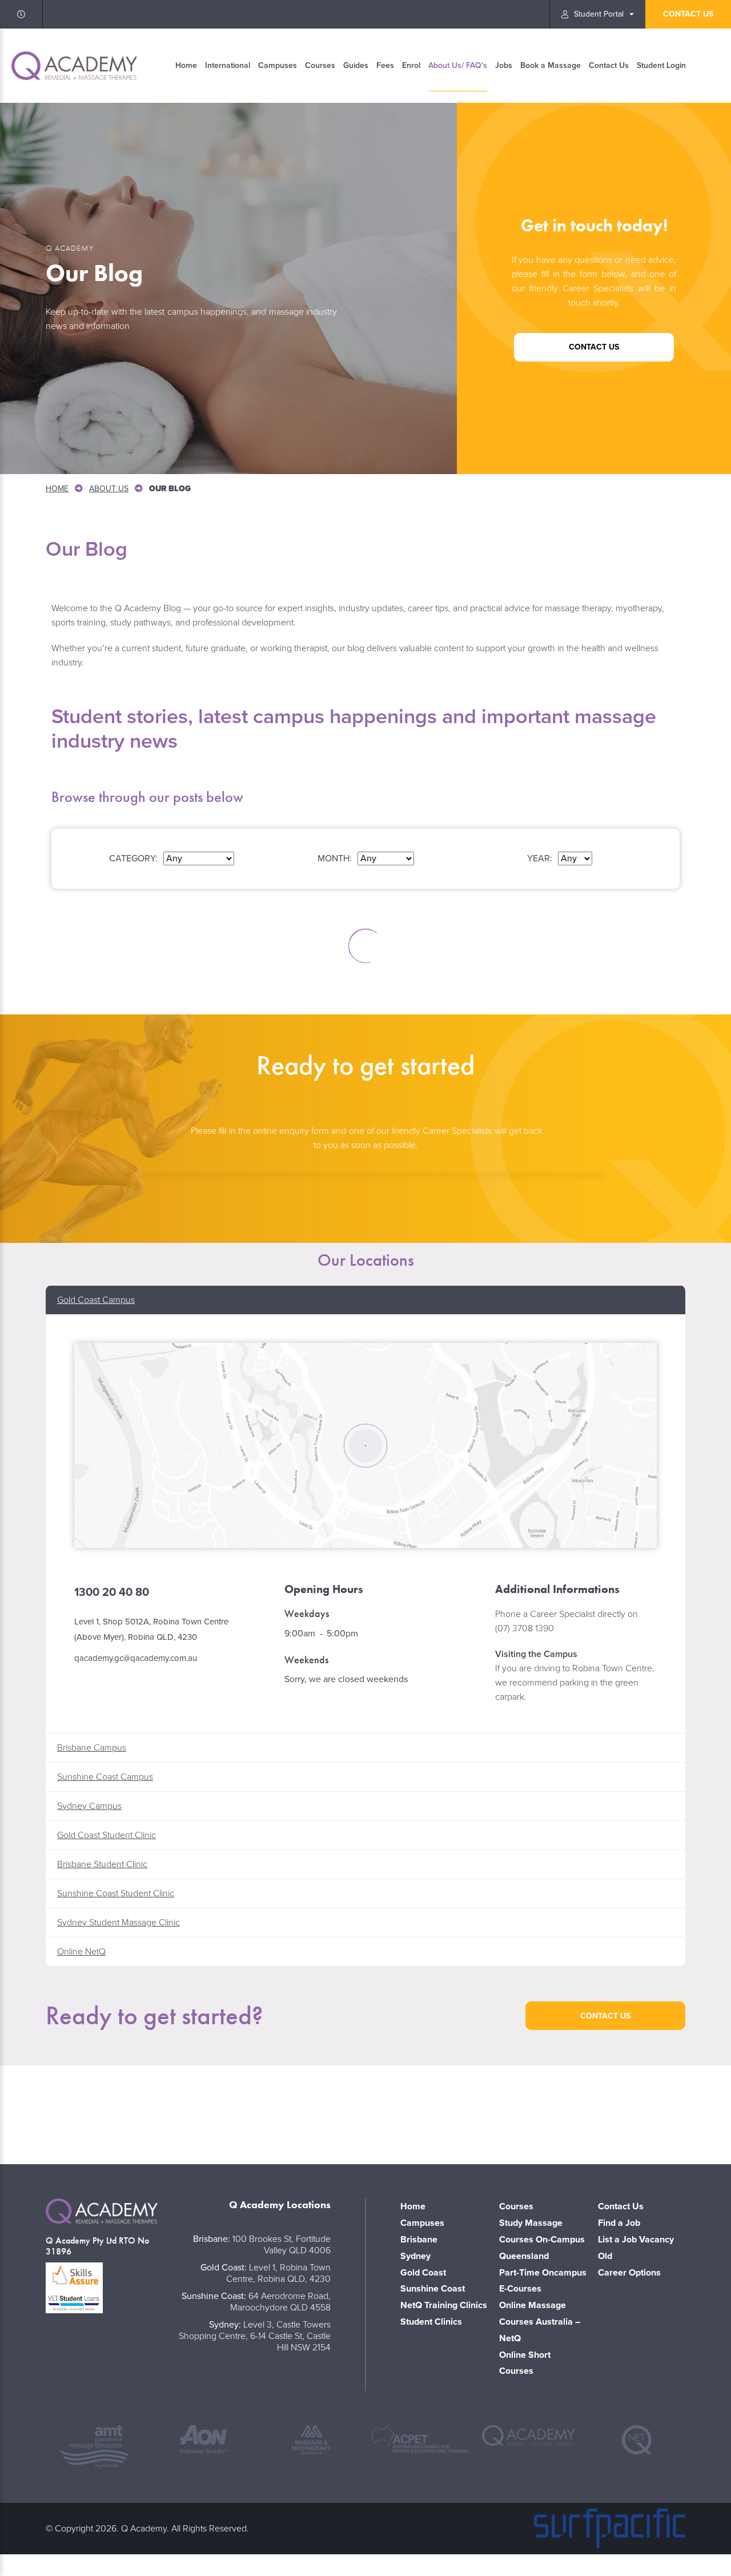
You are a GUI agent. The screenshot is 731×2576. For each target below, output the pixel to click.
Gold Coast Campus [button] (96, 1300)
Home (186, 65)
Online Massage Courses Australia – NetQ (540, 2322)
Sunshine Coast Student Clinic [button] (116, 1893)
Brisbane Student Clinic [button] (102, 1864)
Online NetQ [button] (81, 1952)
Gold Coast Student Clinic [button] (107, 1835)
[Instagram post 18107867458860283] (513, 2112)
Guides (356, 65)
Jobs (504, 65)
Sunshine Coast (433, 2289)
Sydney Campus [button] (89, 1806)
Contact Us (609, 65)
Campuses (278, 65)
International (228, 65)
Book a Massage (551, 65)
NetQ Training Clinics (444, 2305)
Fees (385, 65)
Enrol (411, 65)
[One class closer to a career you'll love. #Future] (71, 2112)
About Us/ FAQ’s (458, 65)
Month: (335, 858)
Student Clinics (431, 2322)
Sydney (415, 2256)
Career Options (629, 2273)
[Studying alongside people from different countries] (365, 2112)
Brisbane (419, 2240)
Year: (540, 858)
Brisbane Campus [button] (92, 1748)
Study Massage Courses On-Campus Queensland (542, 2240)
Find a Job (619, 2223)
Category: (133, 858)
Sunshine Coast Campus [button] (105, 1777)
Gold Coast (423, 2273)
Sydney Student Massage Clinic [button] (119, 1923)
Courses (320, 65)
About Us (109, 489)
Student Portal (599, 14)
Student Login (661, 65)
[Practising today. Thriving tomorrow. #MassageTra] (660, 2112)
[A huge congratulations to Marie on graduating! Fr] (218, 2112)
